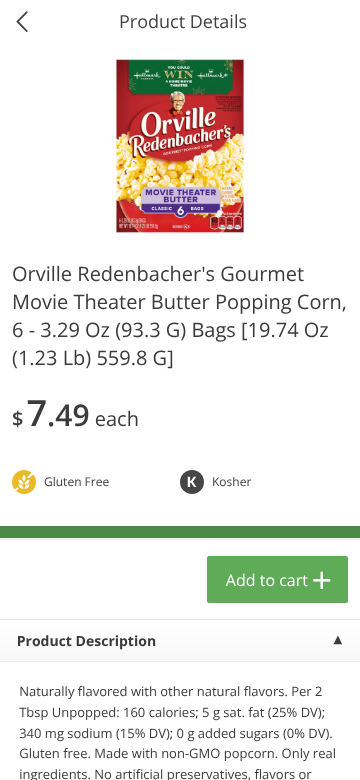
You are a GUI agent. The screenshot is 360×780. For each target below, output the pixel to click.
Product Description (86, 641)
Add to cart (267, 580)
